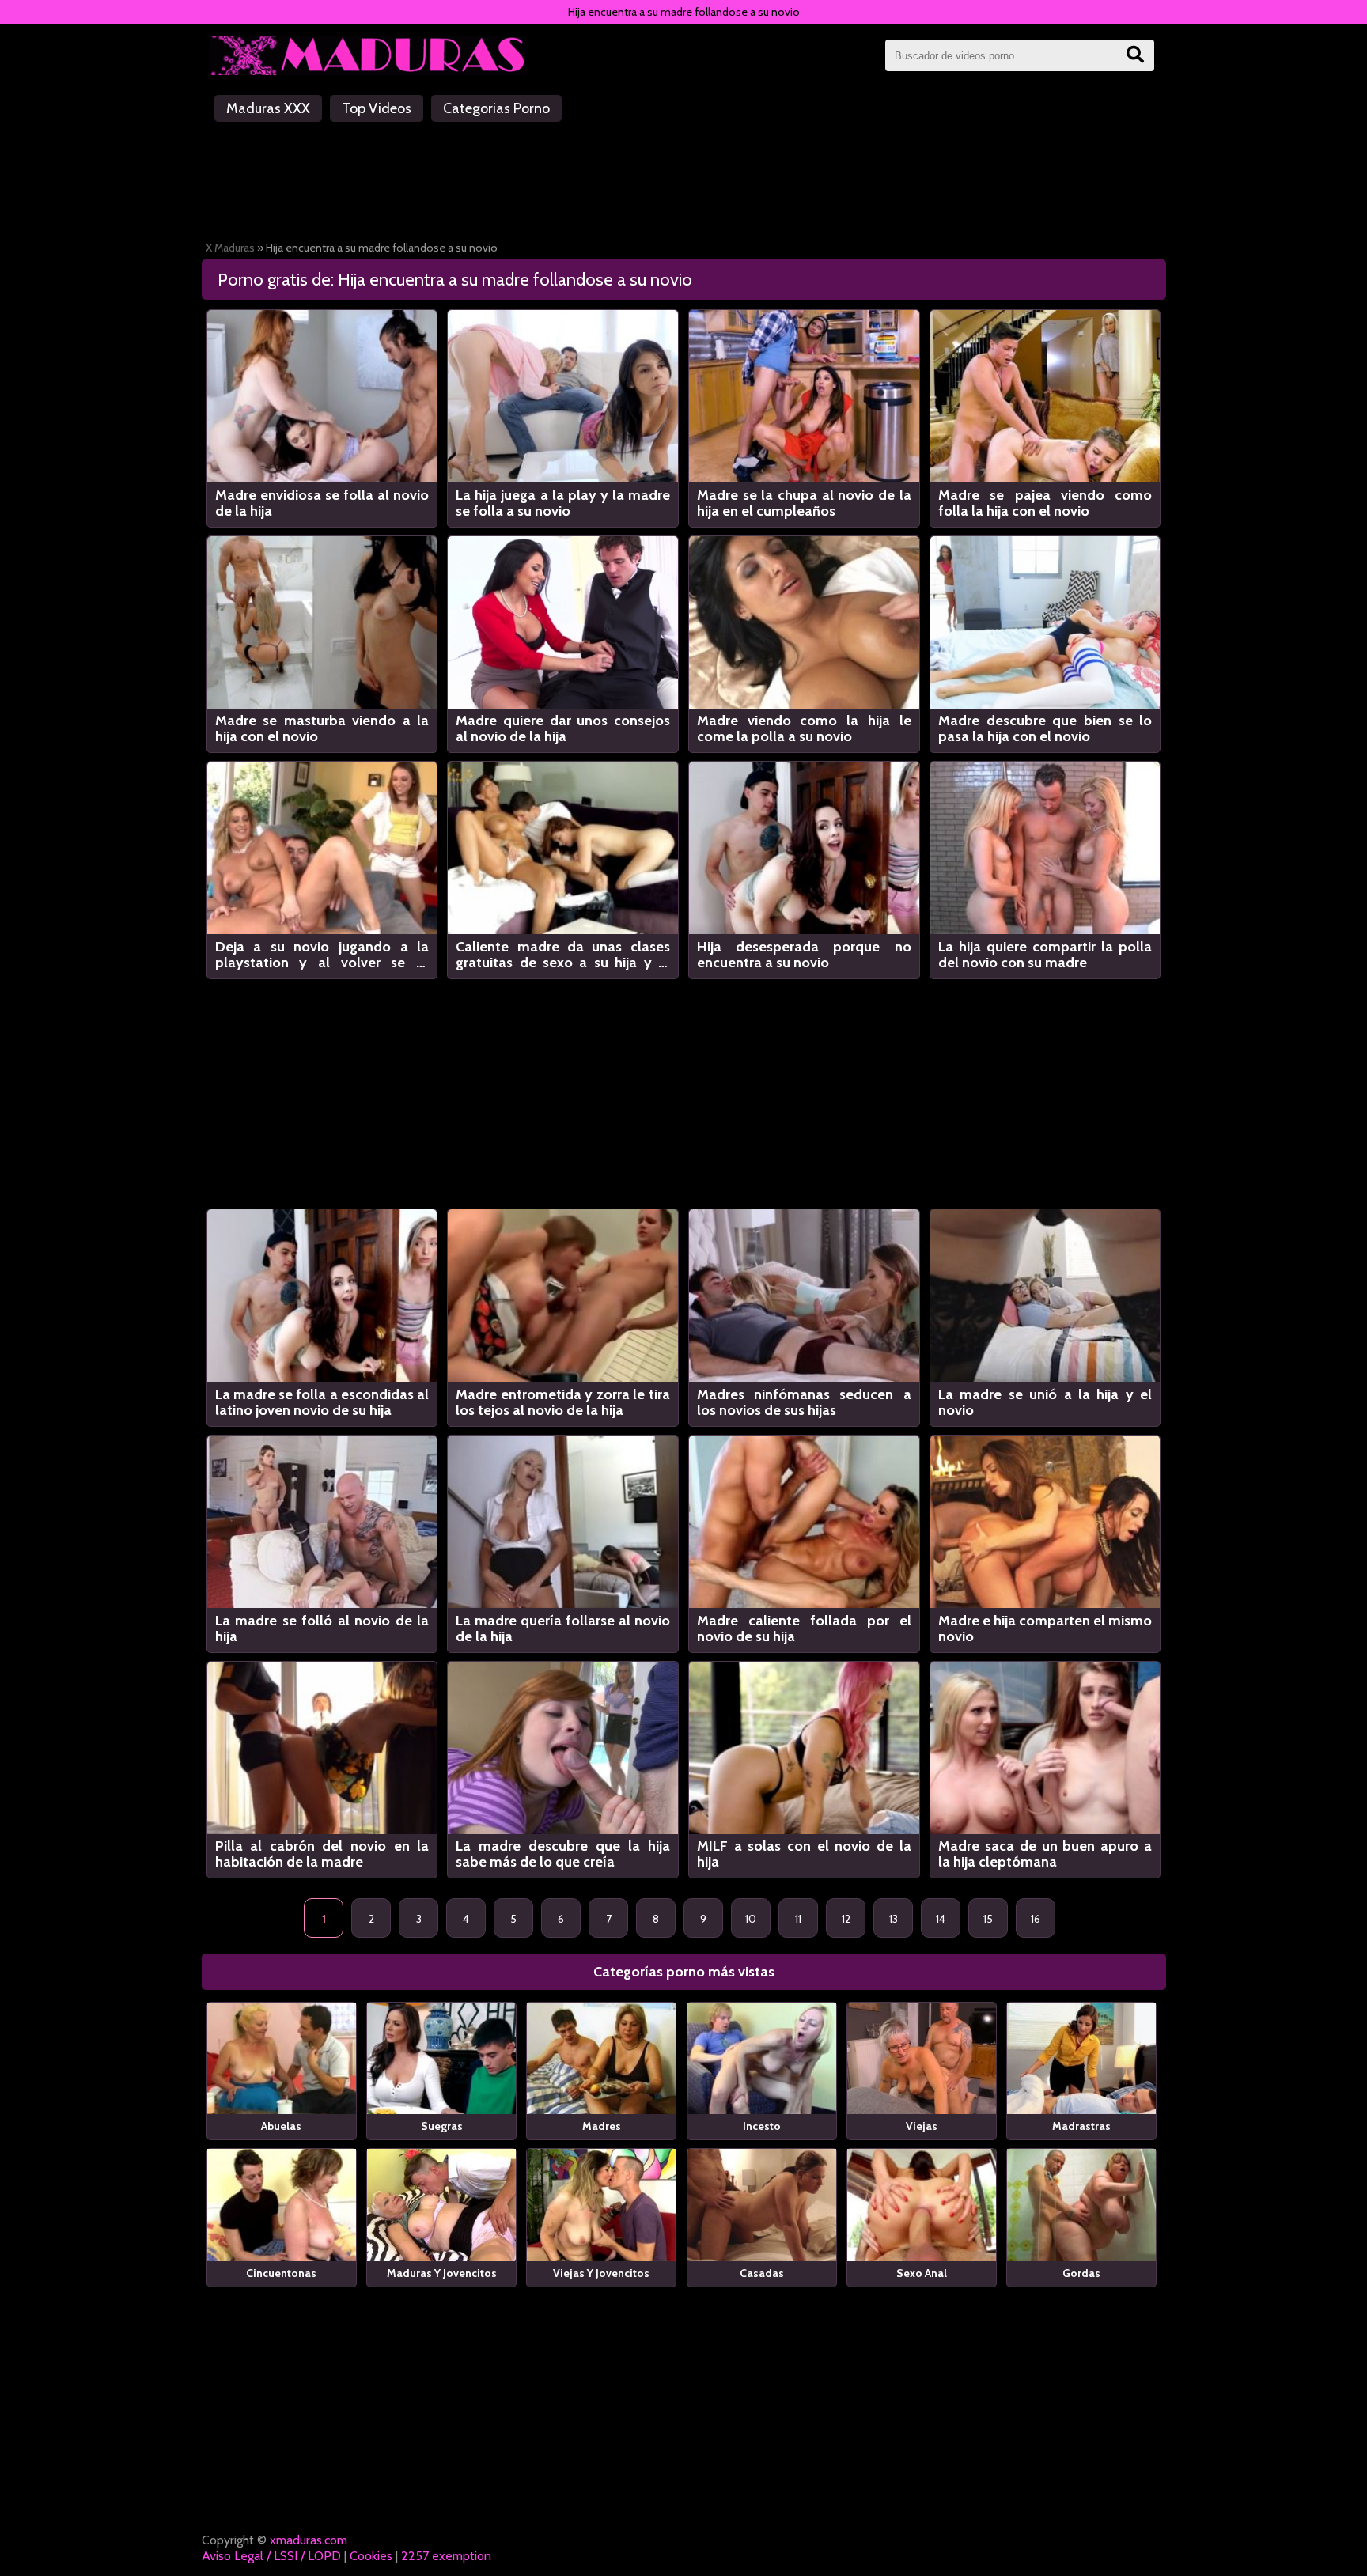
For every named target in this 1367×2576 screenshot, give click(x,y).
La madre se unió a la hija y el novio (1045, 1402)
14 (941, 1919)
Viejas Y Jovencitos (601, 2273)
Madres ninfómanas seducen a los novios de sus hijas (804, 1402)
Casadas (762, 2273)
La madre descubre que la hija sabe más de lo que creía (563, 1854)
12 (846, 1919)
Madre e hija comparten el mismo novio (1045, 1628)
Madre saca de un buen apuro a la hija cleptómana (1045, 1854)
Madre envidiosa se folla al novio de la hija (322, 503)
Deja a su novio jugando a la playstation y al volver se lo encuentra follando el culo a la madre (322, 955)
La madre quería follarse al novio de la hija (563, 1628)
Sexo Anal (922, 2273)
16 (1036, 1919)
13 (894, 1919)
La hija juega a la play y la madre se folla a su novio (563, 503)
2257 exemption (446, 2556)
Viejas (922, 2126)
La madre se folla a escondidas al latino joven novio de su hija (322, 1402)
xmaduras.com (309, 2540)
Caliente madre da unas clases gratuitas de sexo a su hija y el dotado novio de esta (563, 955)
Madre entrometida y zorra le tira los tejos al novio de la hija (563, 1402)
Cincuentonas (281, 2273)
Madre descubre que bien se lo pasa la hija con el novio (1045, 728)
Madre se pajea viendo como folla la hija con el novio (1045, 503)
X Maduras (230, 248)
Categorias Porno (496, 108)
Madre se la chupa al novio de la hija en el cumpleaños (804, 503)
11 (798, 1919)
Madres (602, 2126)
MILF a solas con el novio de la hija (804, 1854)
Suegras (442, 2126)
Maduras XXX (268, 108)
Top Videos (377, 108)
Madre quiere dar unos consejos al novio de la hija (563, 728)
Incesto (762, 2126)
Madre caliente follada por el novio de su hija (804, 1628)
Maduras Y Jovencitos (442, 2273)
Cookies (371, 2556)
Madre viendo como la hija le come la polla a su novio (804, 728)
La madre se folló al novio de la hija (322, 1628)
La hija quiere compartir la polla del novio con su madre (1045, 955)
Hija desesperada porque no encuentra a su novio (804, 955)
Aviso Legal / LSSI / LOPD (271, 2556)
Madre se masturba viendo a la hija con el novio (322, 728)
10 (751, 1919)
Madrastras (1081, 2126)
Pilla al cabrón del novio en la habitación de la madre (322, 1854)
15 (988, 1919)
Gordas (1081, 2273)
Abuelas (281, 2126)
